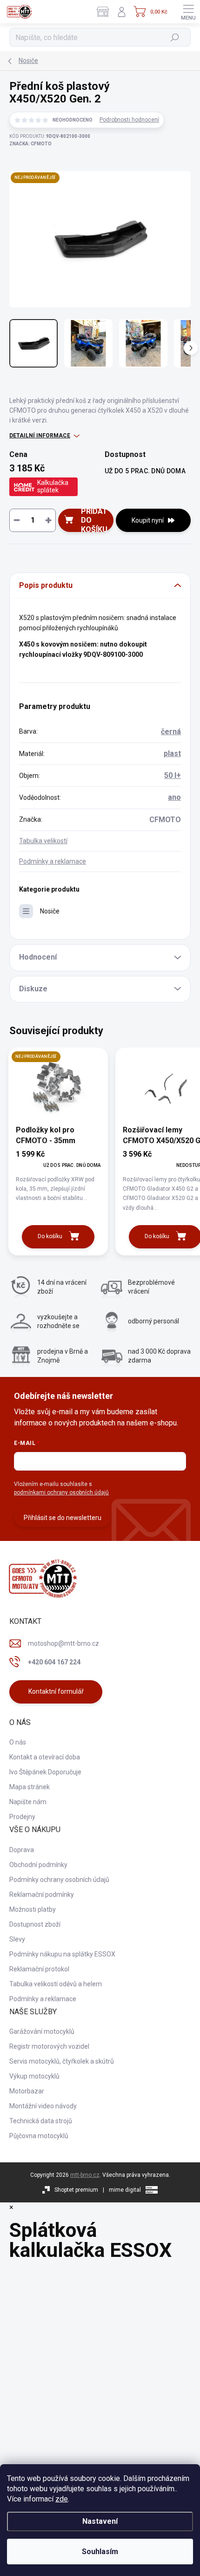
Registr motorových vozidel (49, 2046)
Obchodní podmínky (38, 1865)
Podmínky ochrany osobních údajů (59, 1880)
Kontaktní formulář (56, 1691)
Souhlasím (100, 2552)
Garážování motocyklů (42, 2031)
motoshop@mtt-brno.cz (63, 1643)
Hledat (175, 37)
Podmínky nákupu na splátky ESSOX (62, 1954)
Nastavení (100, 2521)
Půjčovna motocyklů (39, 2136)
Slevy (17, 1939)
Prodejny (22, 1817)
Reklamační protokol (39, 1969)
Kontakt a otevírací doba (45, 1757)
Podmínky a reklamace (53, 861)
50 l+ (173, 775)
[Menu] (188, 12)
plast (172, 753)
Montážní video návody (43, 2106)
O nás (18, 1742)
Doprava (22, 1850)
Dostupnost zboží (35, 1924)
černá (171, 732)
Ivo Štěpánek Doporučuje (45, 1772)
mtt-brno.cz (85, 2175)
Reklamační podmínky (42, 1895)
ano (174, 797)
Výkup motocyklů (34, 2076)
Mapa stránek (30, 1787)
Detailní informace (40, 436)
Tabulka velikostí (43, 841)
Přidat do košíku (94, 520)
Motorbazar (27, 2091)
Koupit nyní (148, 520)
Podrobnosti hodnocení (129, 120)
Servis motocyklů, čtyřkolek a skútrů (62, 2061)
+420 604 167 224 (54, 1662)
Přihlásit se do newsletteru (63, 1518)
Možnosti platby (33, 1909)
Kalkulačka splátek (53, 486)
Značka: (30, 144)
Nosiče (50, 911)
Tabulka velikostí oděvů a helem (56, 1984)
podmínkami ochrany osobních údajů (61, 1492)
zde (62, 2499)
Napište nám (28, 1802)
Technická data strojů (41, 2121)
